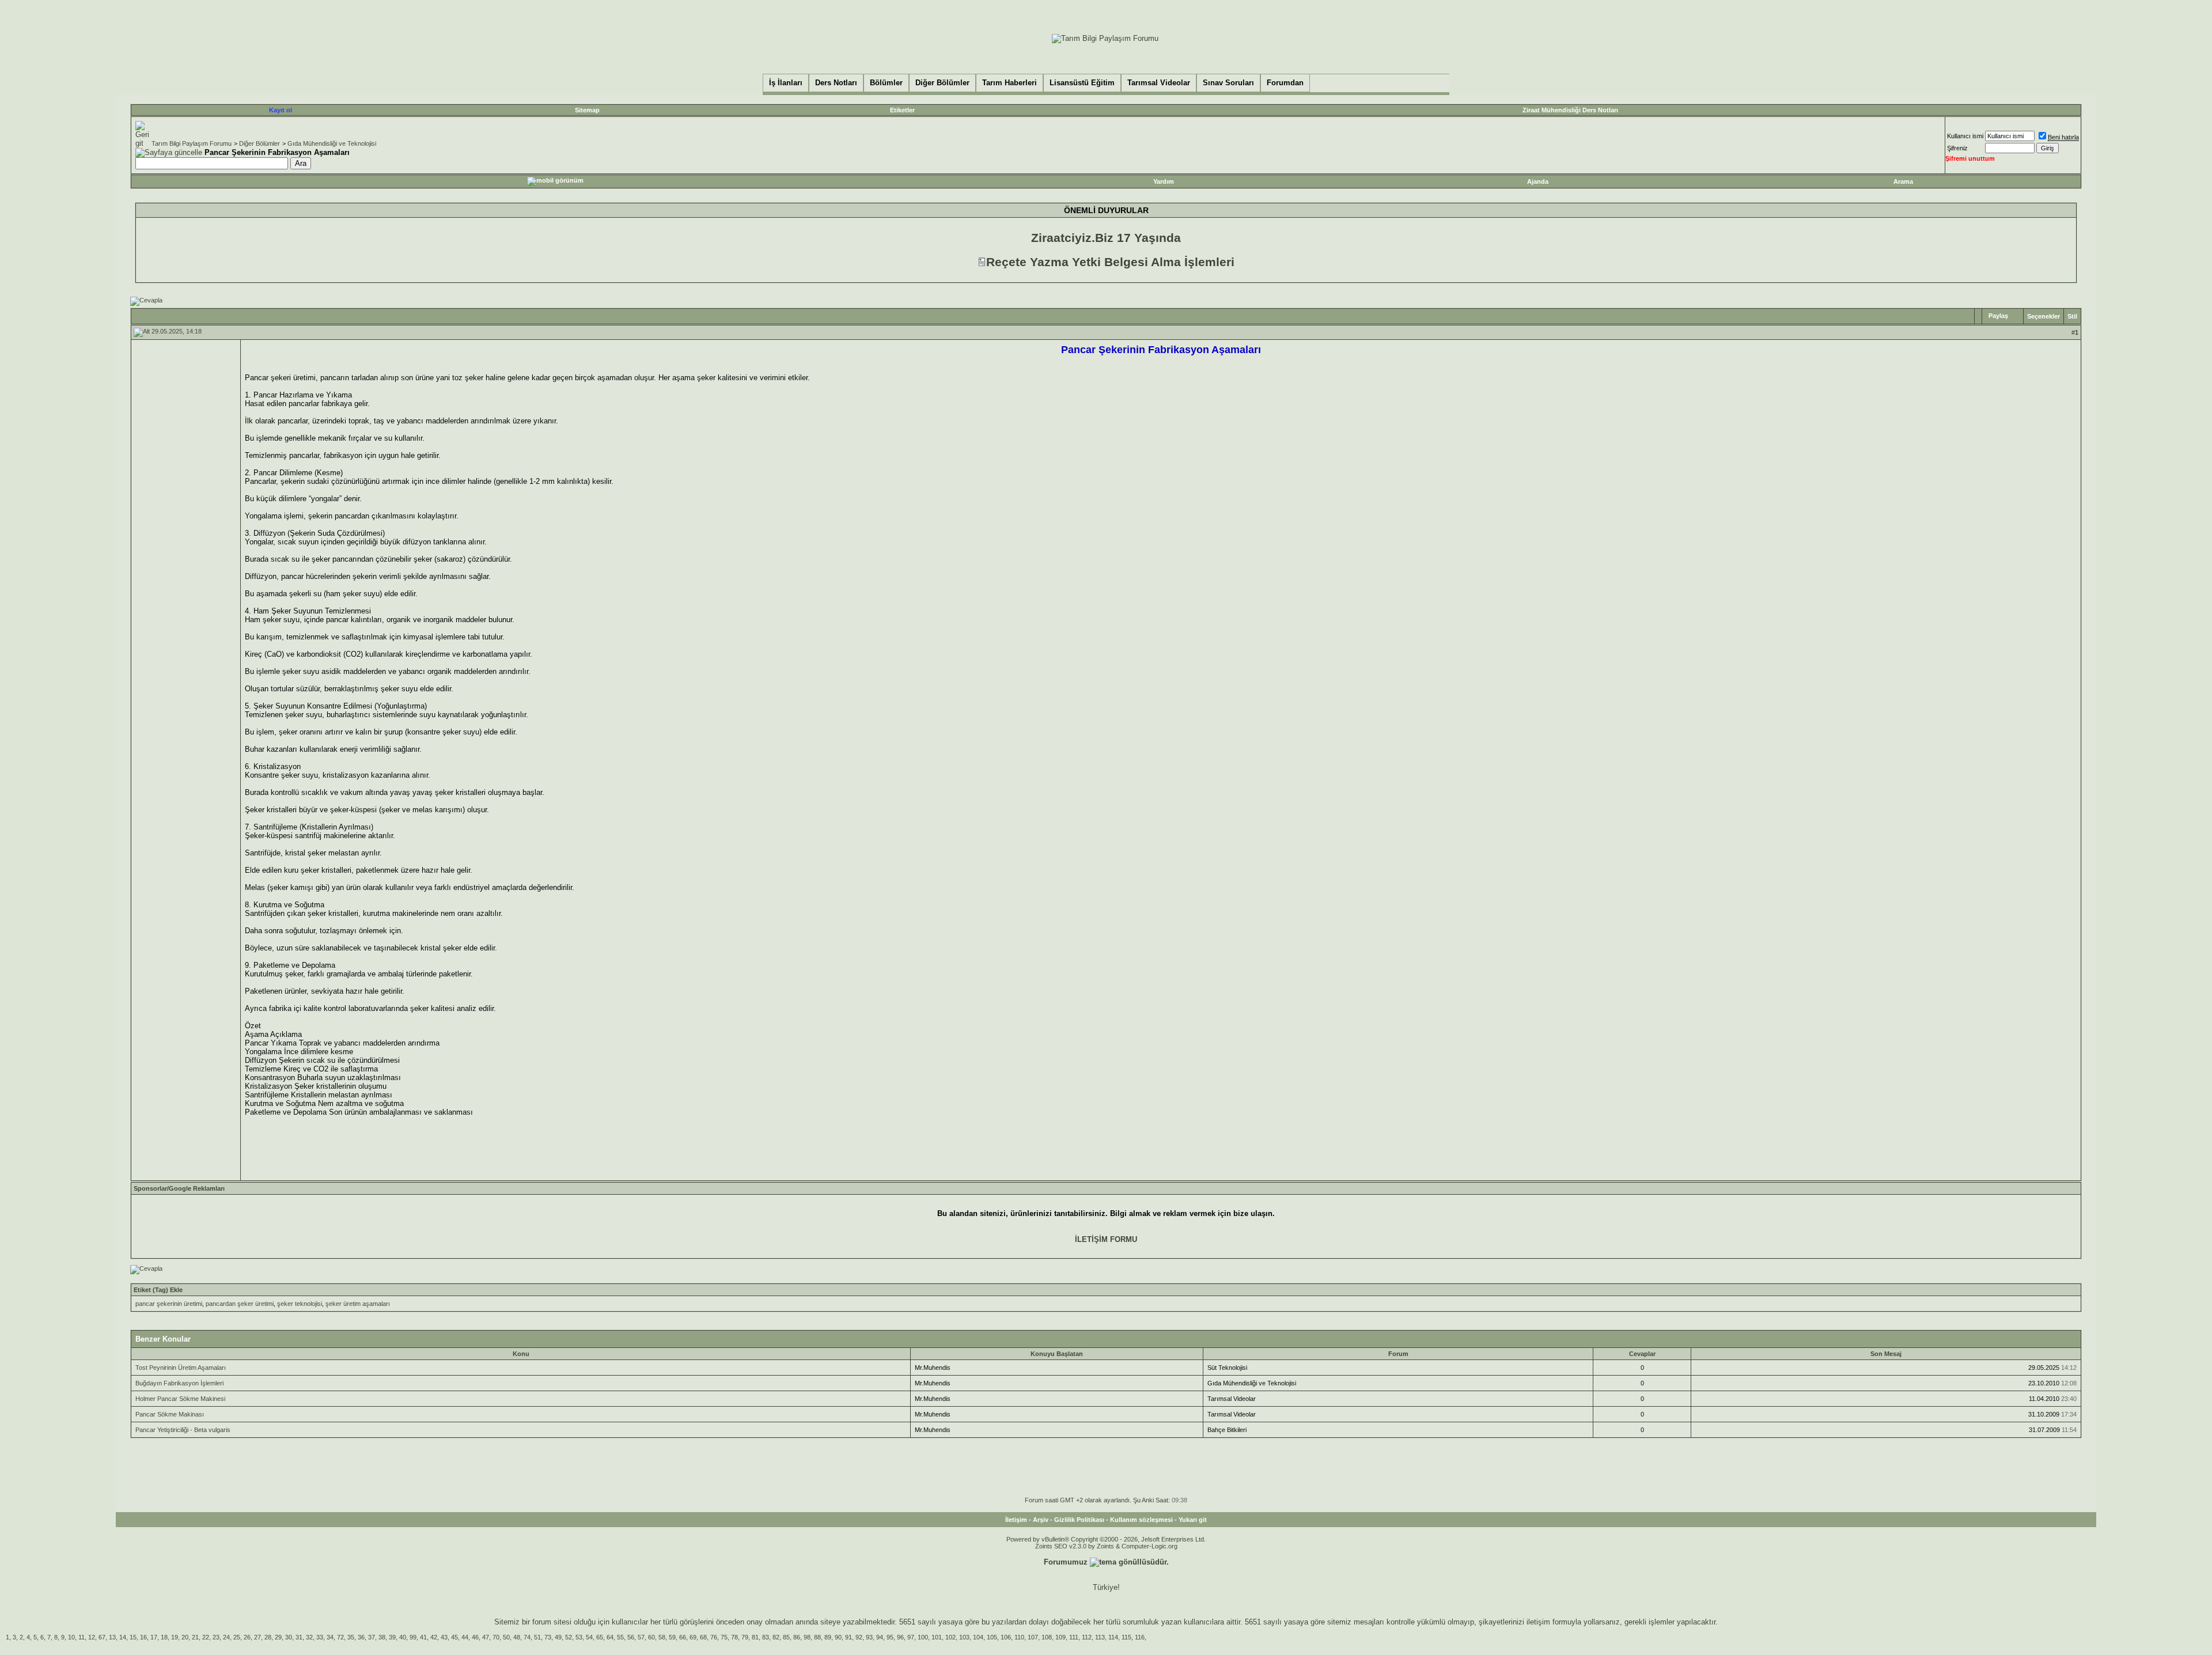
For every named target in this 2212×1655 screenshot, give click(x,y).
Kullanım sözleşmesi (1141, 1520)
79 (745, 1637)
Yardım (1164, 181)
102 (950, 1637)
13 (112, 1637)
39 (392, 1637)
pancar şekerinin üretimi (169, 1304)
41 (423, 1637)
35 (351, 1637)
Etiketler (902, 110)
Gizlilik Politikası (1079, 1520)
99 (413, 1637)
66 (683, 1637)
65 (600, 1637)
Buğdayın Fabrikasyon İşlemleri (179, 1383)
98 (807, 1637)
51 (537, 1637)
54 (589, 1637)
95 (890, 1637)
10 (71, 1637)
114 (1113, 1637)
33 (320, 1637)
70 (496, 1637)
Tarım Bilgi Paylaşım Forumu (192, 143)
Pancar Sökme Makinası (170, 1414)
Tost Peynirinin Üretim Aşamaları (181, 1368)
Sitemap (587, 110)
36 (361, 1637)
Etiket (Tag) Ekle (158, 1290)
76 (714, 1637)
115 (1126, 1637)
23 (216, 1637)
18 (164, 1637)
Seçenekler (2044, 316)
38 (382, 1637)
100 (923, 1637)
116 (1140, 1637)
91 (849, 1637)
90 (838, 1637)
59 (672, 1637)
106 (1006, 1637)
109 (1060, 1637)
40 (403, 1637)
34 (330, 1637)
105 (992, 1637)
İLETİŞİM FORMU (1106, 1239)
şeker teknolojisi (300, 1304)
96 (900, 1637)
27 (257, 1637)
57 (641, 1637)
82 (776, 1637)
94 (880, 1637)
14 (123, 1637)
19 (175, 1637)
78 (734, 1637)
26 (247, 1637)
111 (1074, 1637)
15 (133, 1637)
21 (195, 1637)
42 (434, 1637)
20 (185, 1637)
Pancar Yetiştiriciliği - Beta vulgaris (183, 1430)
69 (693, 1637)
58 (662, 1637)
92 (859, 1637)
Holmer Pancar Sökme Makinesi (180, 1399)
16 (143, 1637)
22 (206, 1637)
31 (299, 1637)
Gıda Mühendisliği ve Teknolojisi (332, 143)
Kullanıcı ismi (1965, 136)
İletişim (1016, 1520)
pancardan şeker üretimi (240, 1304)
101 (937, 1637)
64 (610, 1637)
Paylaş (1998, 316)
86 (797, 1637)
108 (1047, 1637)
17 (154, 1637)
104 (978, 1637)
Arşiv (1041, 1520)
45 (454, 1637)
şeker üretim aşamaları (358, 1304)
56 (631, 1637)
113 (1100, 1637)
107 (1033, 1637)
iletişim (1538, 1622)
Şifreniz (1957, 148)
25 (237, 1637)
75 (724, 1637)
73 (548, 1637)
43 (444, 1637)
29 (278, 1637)
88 (817, 1637)
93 (869, 1637)
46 (475, 1637)
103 (964, 1637)
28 (268, 1637)
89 (828, 1637)
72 (340, 1637)
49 (558, 1637)
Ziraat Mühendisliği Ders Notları (1570, 110)
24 (226, 1637)
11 (82, 1637)
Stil (2072, 316)
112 (1087, 1637)
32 (309, 1637)
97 (911, 1637)
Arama (1903, 181)
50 (506, 1637)
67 (102, 1637)
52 (569, 1637)
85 (786, 1637)
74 (527, 1637)
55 (620, 1637)
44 (465, 1637)
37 (372, 1637)
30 (289, 1637)
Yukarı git (1193, 1520)
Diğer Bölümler (260, 143)
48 (517, 1637)
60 (652, 1637)
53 (579, 1637)
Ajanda (1538, 181)
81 (755, 1637)
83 (766, 1637)
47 (486, 1637)
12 (92, 1637)
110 (1019, 1637)
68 (703, 1637)
